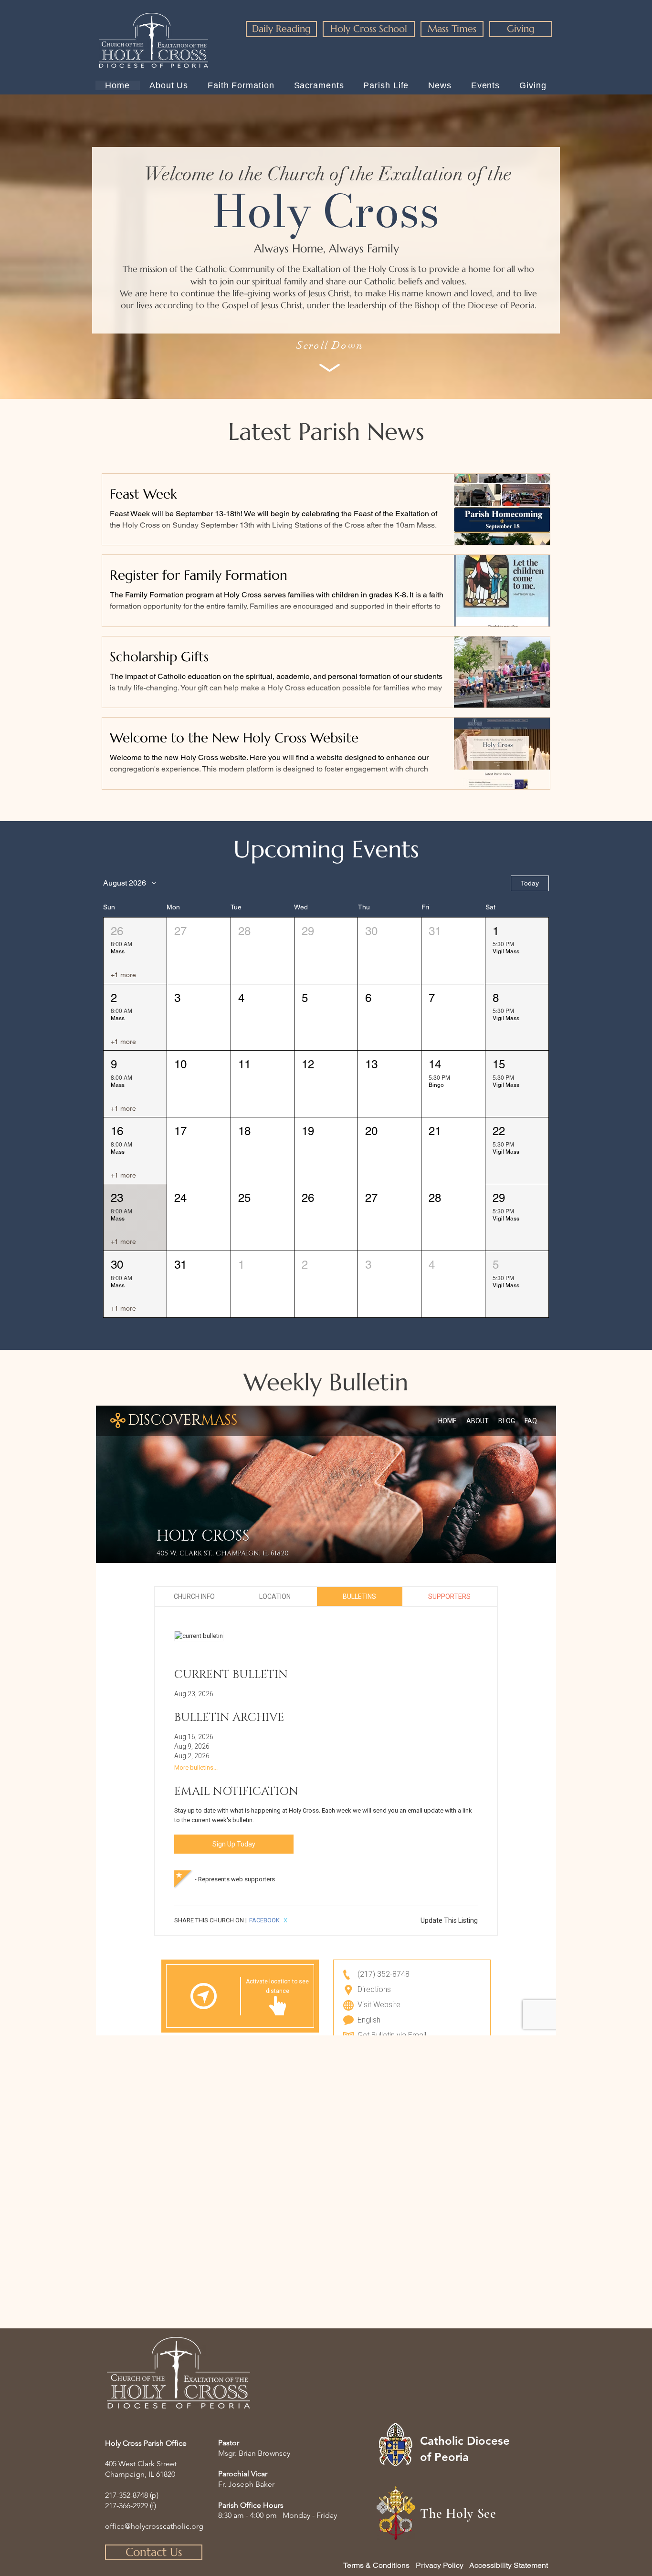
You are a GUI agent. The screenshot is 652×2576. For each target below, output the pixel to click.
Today (530, 883)
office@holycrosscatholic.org (154, 2526)
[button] (135, 951)
